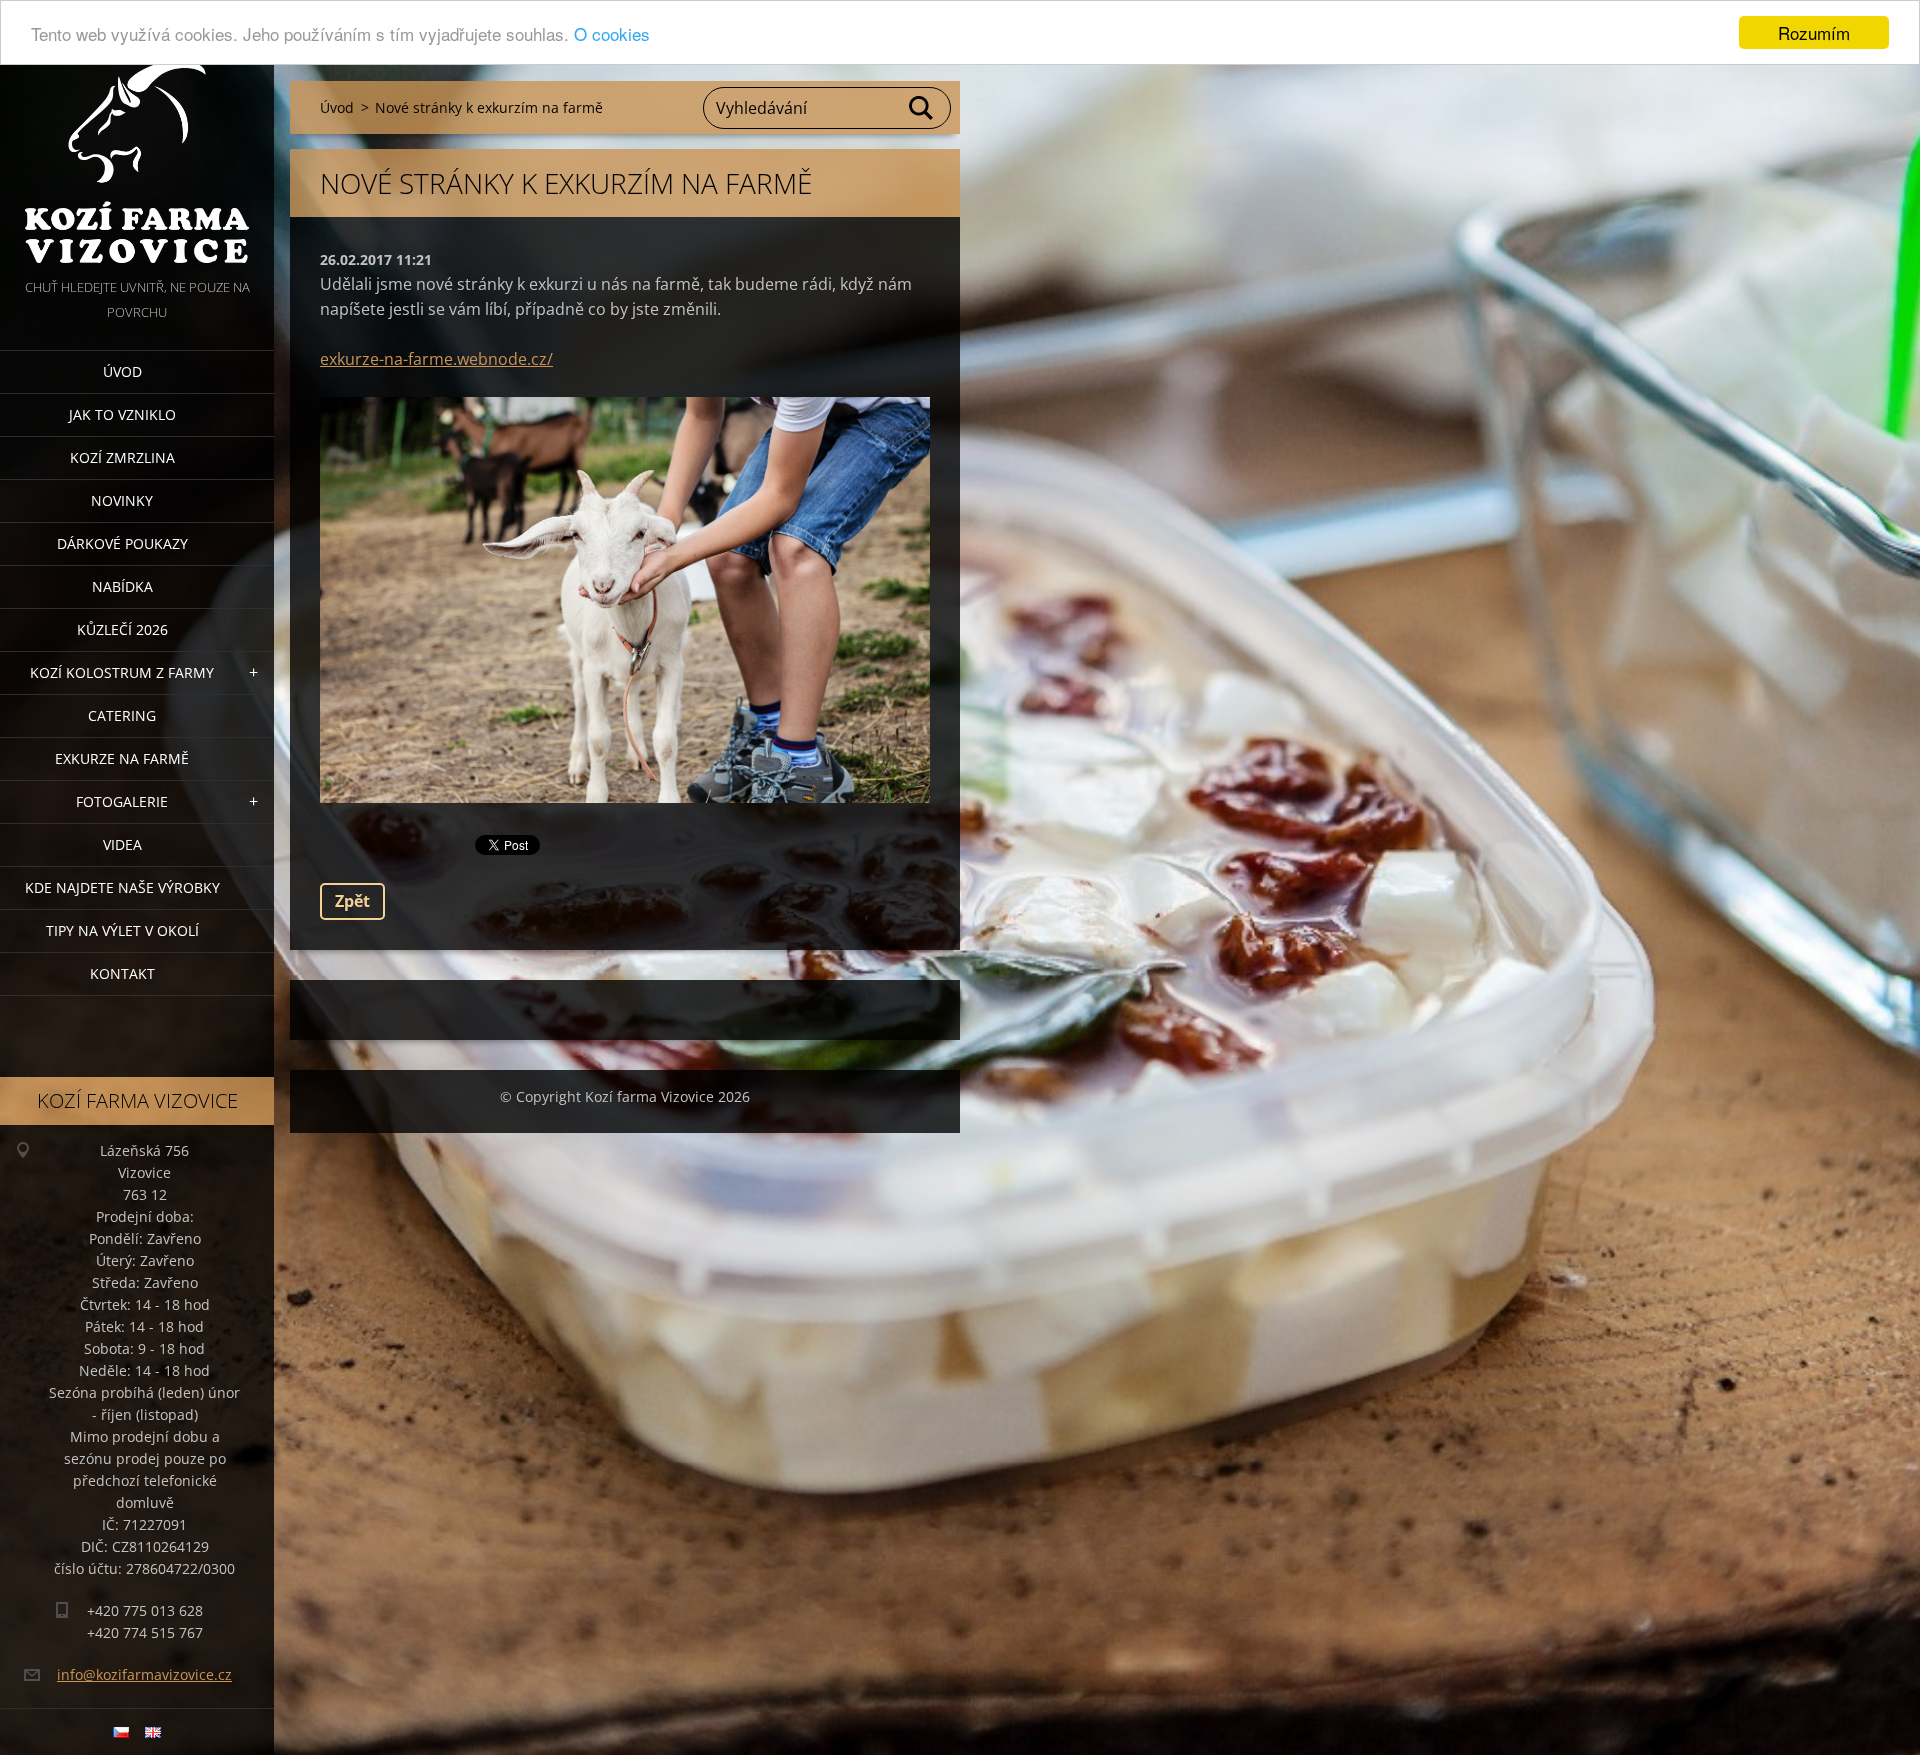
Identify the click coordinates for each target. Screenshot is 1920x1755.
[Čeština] (121, 1732)
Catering (122, 715)
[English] (153, 1732)
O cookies (612, 33)
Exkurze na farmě (122, 758)
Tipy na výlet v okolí (122, 930)
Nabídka (122, 586)
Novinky (122, 500)
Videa (122, 844)
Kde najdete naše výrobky (122, 887)
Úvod (122, 371)
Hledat (922, 108)
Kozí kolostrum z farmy (122, 672)
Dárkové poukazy (122, 543)
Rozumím (1814, 32)
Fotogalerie (122, 801)
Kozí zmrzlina (122, 457)
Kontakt (122, 973)
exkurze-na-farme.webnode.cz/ (436, 359)
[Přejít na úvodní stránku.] (137, 137)
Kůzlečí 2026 (122, 629)
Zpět (352, 901)
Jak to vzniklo (122, 414)
